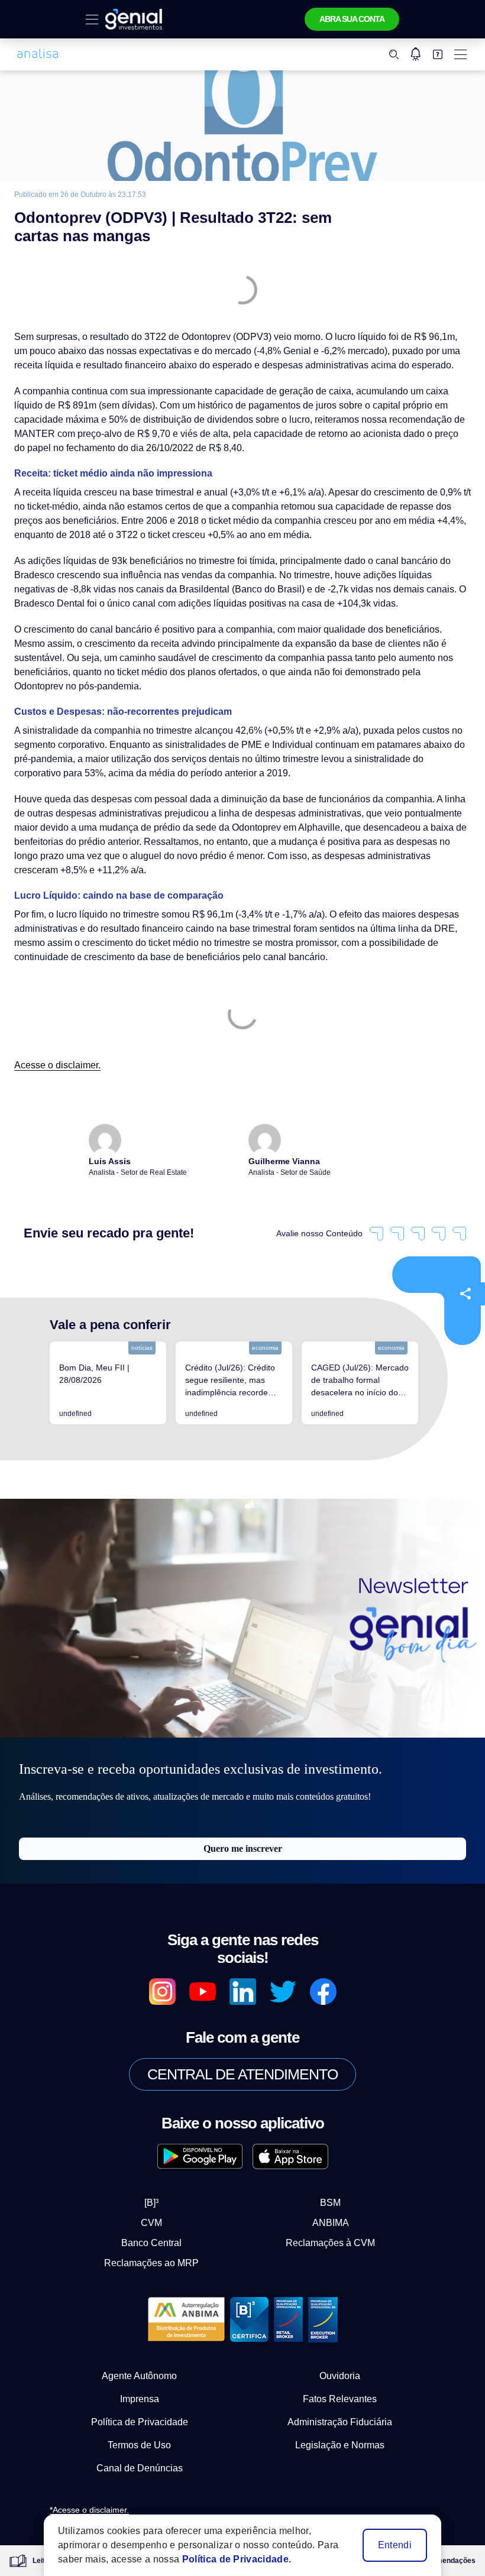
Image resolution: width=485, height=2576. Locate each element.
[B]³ (151, 2203)
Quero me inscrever (243, 1848)
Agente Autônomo (139, 2376)
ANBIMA (331, 2223)
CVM (151, 2223)
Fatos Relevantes (340, 2399)
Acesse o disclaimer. (57, 1065)
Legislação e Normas (340, 2445)
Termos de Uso (139, 2445)
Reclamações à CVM (330, 2243)
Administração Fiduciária (340, 2422)
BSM (330, 2203)
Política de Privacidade (140, 2422)
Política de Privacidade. (237, 2559)
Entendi (395, 2545)
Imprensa (140, 2399)
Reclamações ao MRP (151, 2263)
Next (430, 1383)
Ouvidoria (340, 2376)
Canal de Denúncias (140, 2468)
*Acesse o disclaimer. (89, 2510)
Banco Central (151, 2243)
